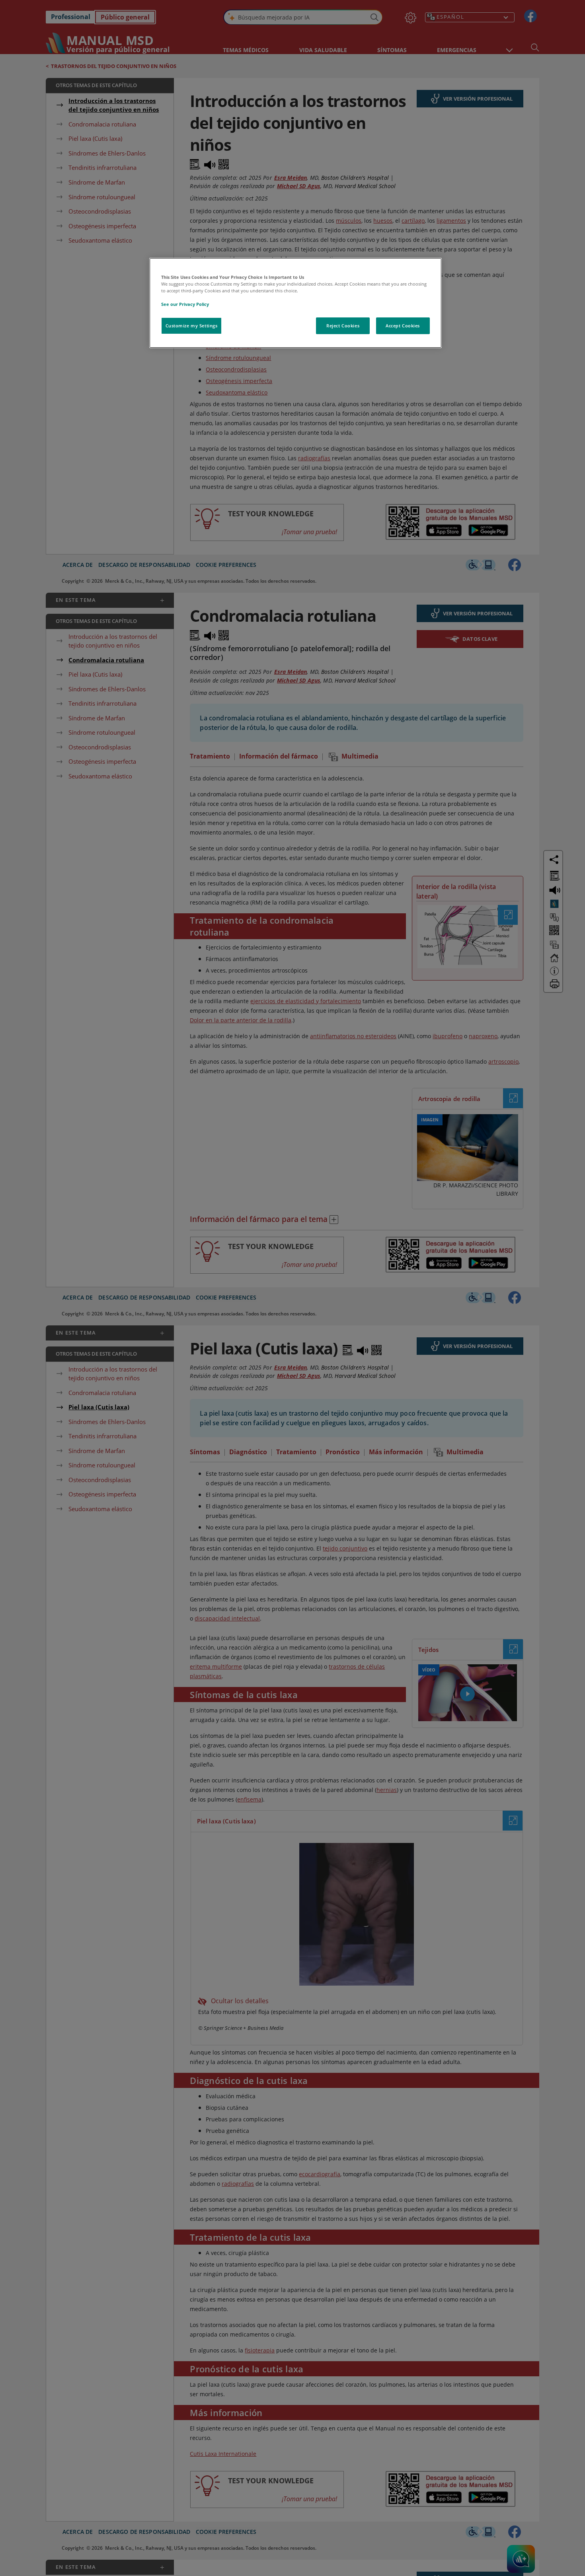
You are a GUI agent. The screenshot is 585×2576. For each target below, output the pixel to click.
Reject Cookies (343, 326)
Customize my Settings (192, 326)
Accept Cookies (403, 326)
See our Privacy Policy (185, 304)
